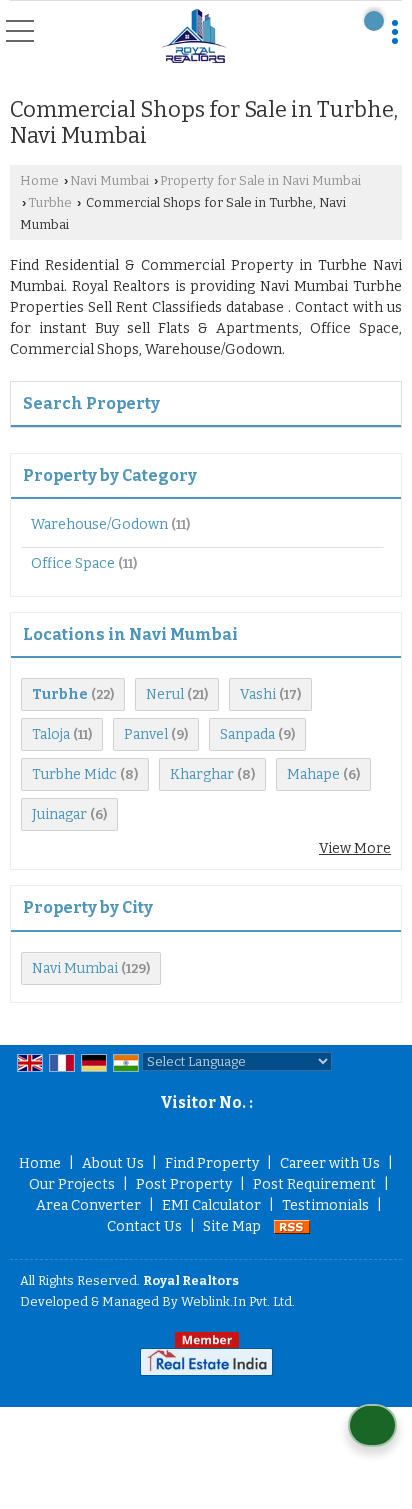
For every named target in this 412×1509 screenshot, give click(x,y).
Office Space (73, 563)
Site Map (232, 1226)
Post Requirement (314, 1184)
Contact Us (144, 1226)
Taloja (51, 734)
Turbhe (50, 202)
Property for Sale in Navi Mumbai (260, 180)
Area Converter (88, 1205)
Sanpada (247, 734)
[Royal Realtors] (194, 36)
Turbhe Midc (74, 774)
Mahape (313, 774)
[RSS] (292, 1226)
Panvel (146, 734)
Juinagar (59, 814)
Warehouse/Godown (99, 524)
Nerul (165, 694)
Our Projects (72, 1184)
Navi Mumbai (109, 180)
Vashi (258, 694)
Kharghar (202, 774)
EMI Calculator (211, 1205)
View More (355, 848)
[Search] (374, 21)
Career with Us (330, 1163)
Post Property (184, 1184)
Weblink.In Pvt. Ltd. (238, 1301)
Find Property (212, 1163)
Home (39, 180)
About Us (113, 1163)
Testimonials (325, 1205)
